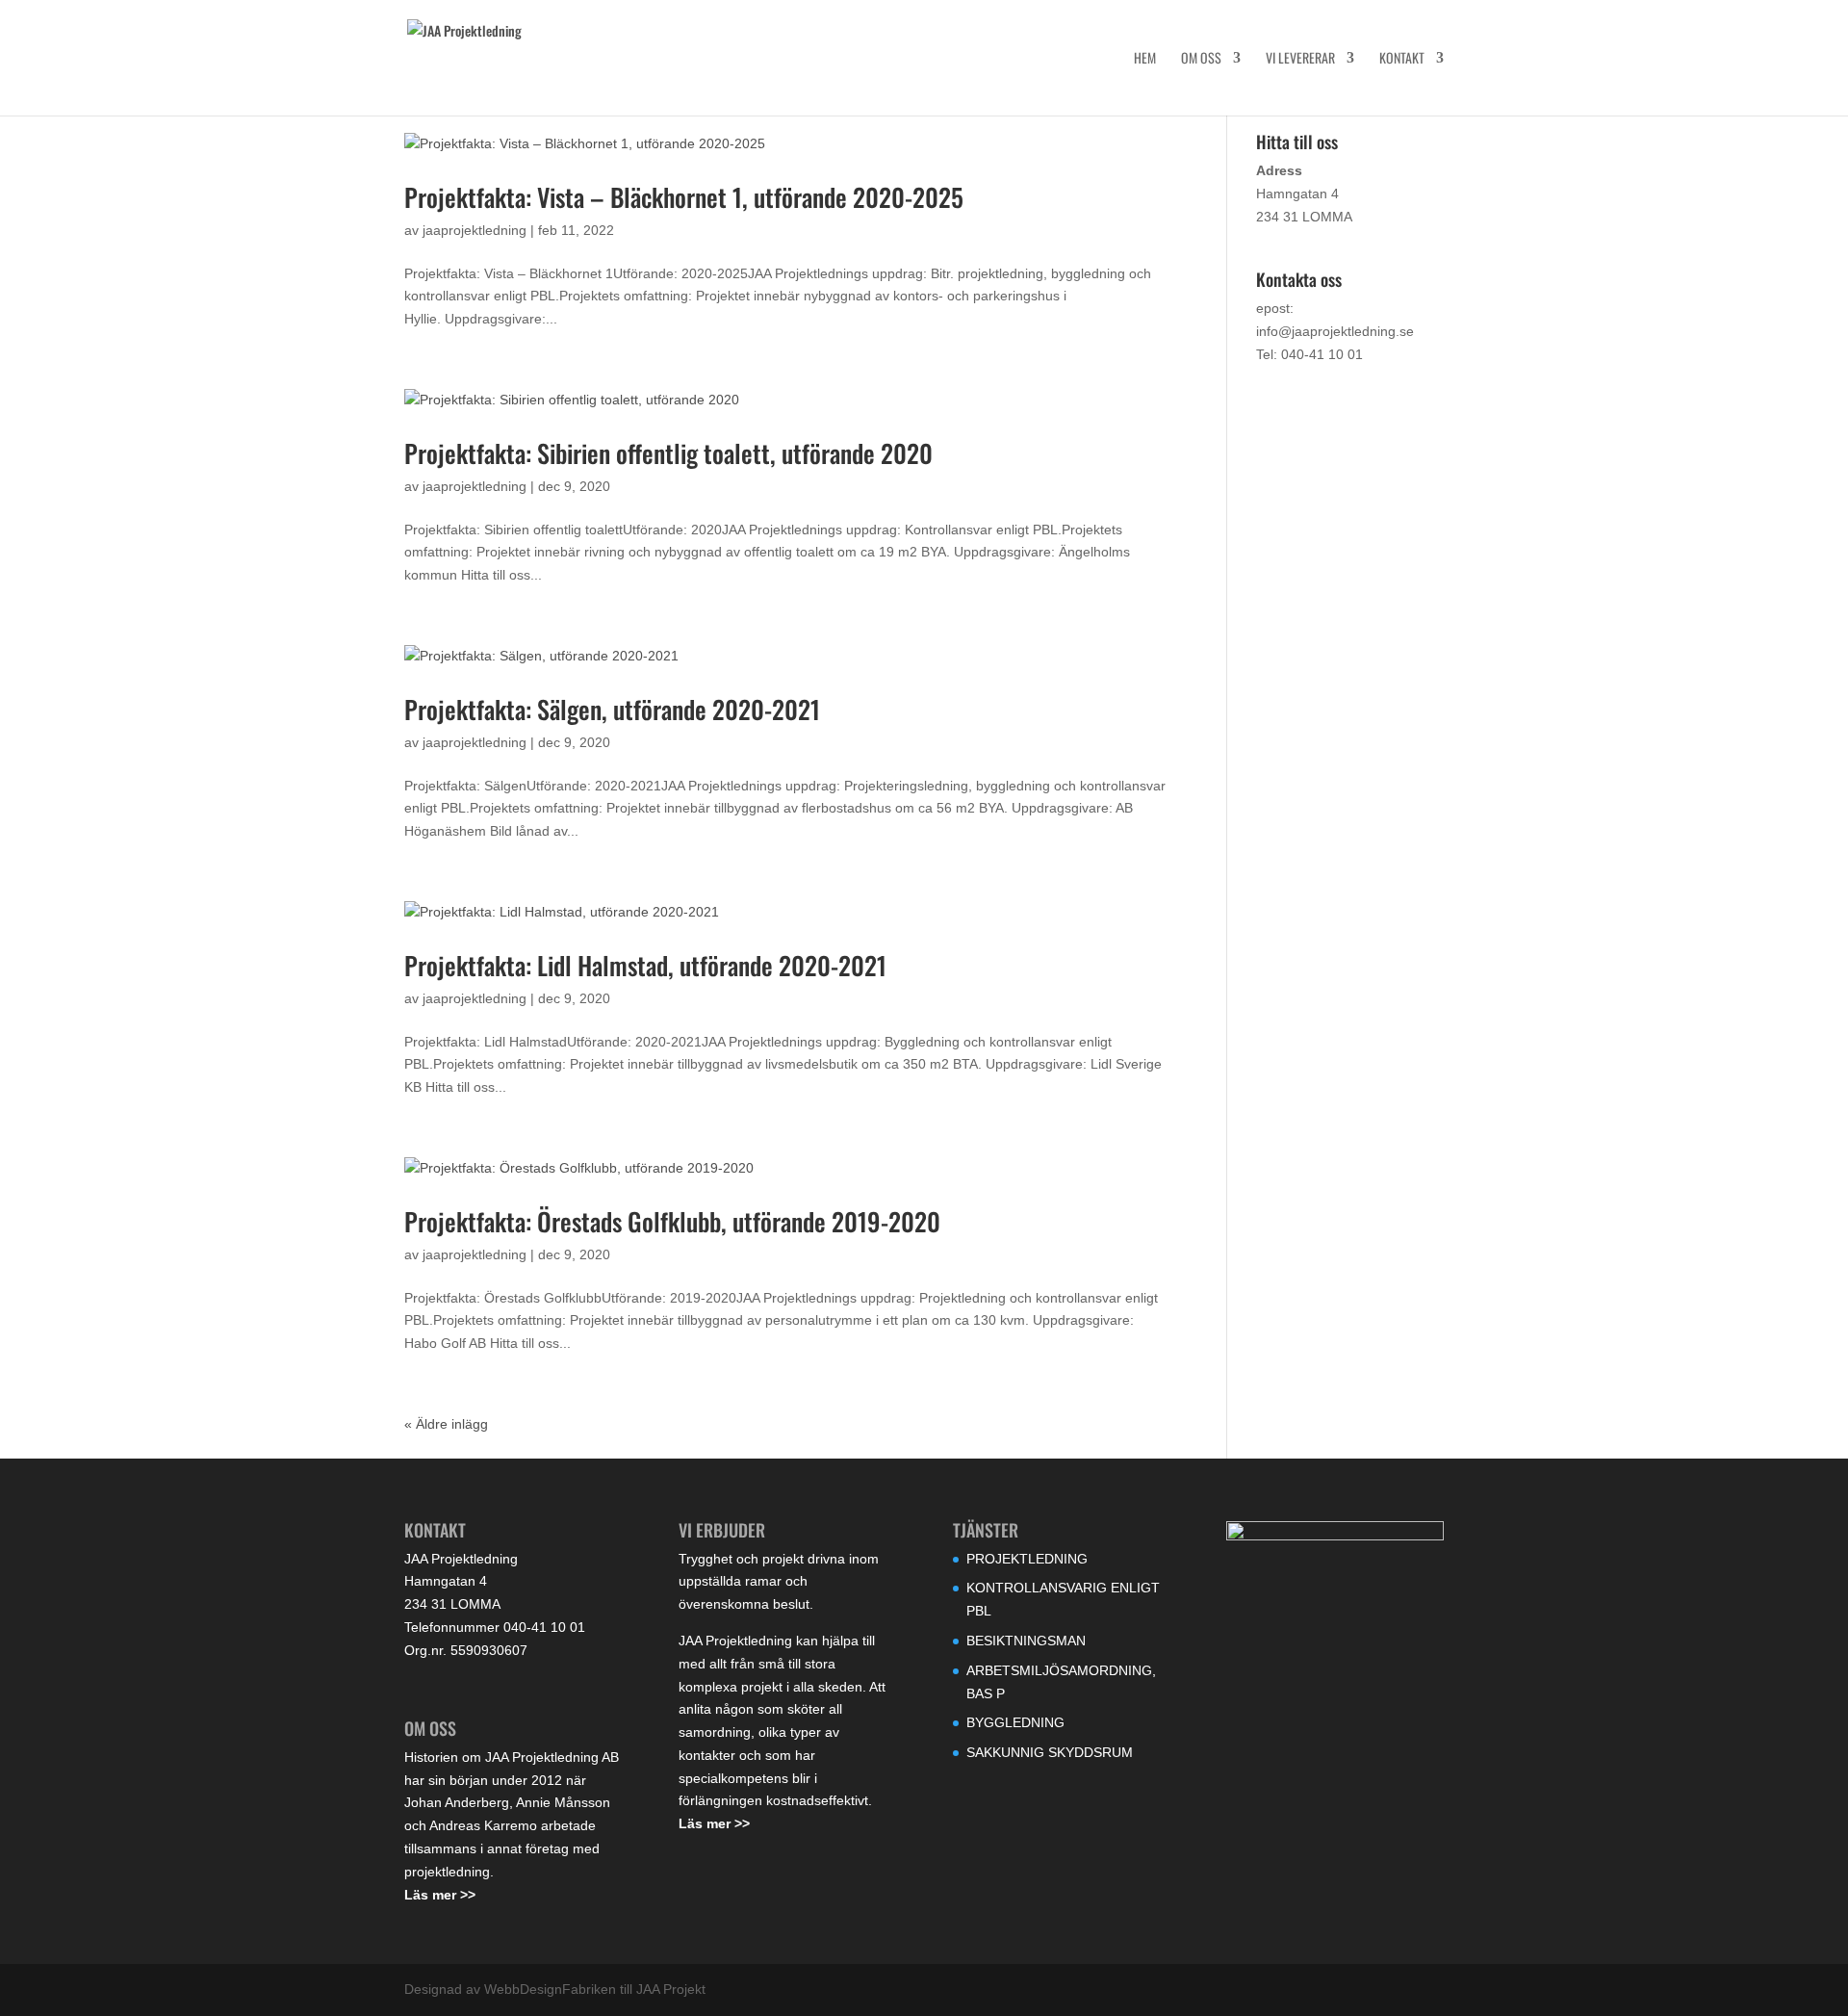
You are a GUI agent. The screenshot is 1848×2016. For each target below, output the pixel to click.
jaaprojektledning (475, 230)
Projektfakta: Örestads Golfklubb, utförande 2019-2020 (672, 1221)
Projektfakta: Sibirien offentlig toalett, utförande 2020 (668, 453)
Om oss (1201, 59)
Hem (1145, 59)
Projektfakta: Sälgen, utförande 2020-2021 (612, 709)
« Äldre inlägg (446, 1424)
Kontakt (1402, 59)
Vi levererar (1300, 59)
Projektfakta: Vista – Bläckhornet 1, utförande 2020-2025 (684, 197)
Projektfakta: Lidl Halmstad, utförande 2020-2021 (645, 965)
